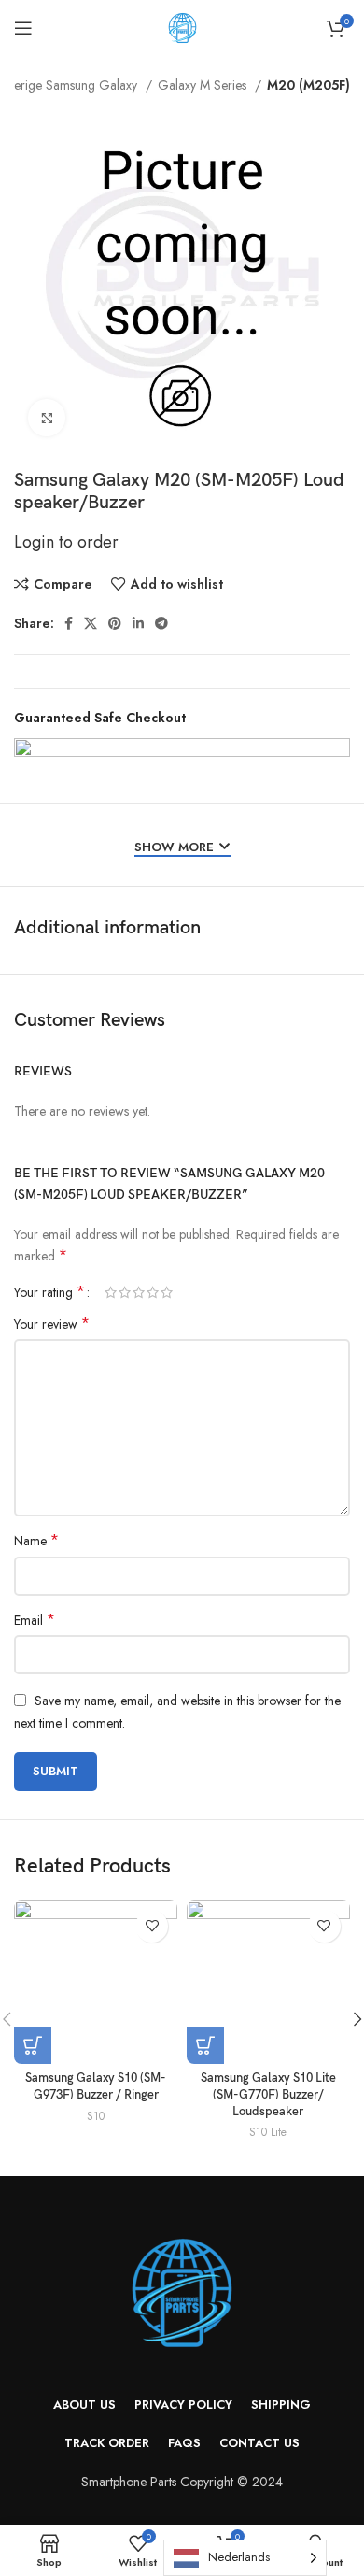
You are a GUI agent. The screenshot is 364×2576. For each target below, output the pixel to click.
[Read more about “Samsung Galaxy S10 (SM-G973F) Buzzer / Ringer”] (33, 2045)
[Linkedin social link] (138, 623)
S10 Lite (268, 2132)
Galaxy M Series (204, 85)
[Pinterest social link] (115, 623)
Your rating (49, 1292)
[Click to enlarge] (47, 418)
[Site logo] (182, 26)
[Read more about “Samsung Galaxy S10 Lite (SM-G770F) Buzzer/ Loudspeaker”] (205, 2045)
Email (35, 1620)
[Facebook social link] (69, 623)
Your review (52, 1324)
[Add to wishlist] (152, 1926)
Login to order (66, 542)
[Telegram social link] (161, 623)
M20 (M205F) (308, 85)
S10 (96, 2116)
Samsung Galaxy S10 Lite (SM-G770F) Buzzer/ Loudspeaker (268, 2095)
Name (36, 1541)
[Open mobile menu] (23, 28)
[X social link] (91, 623)
